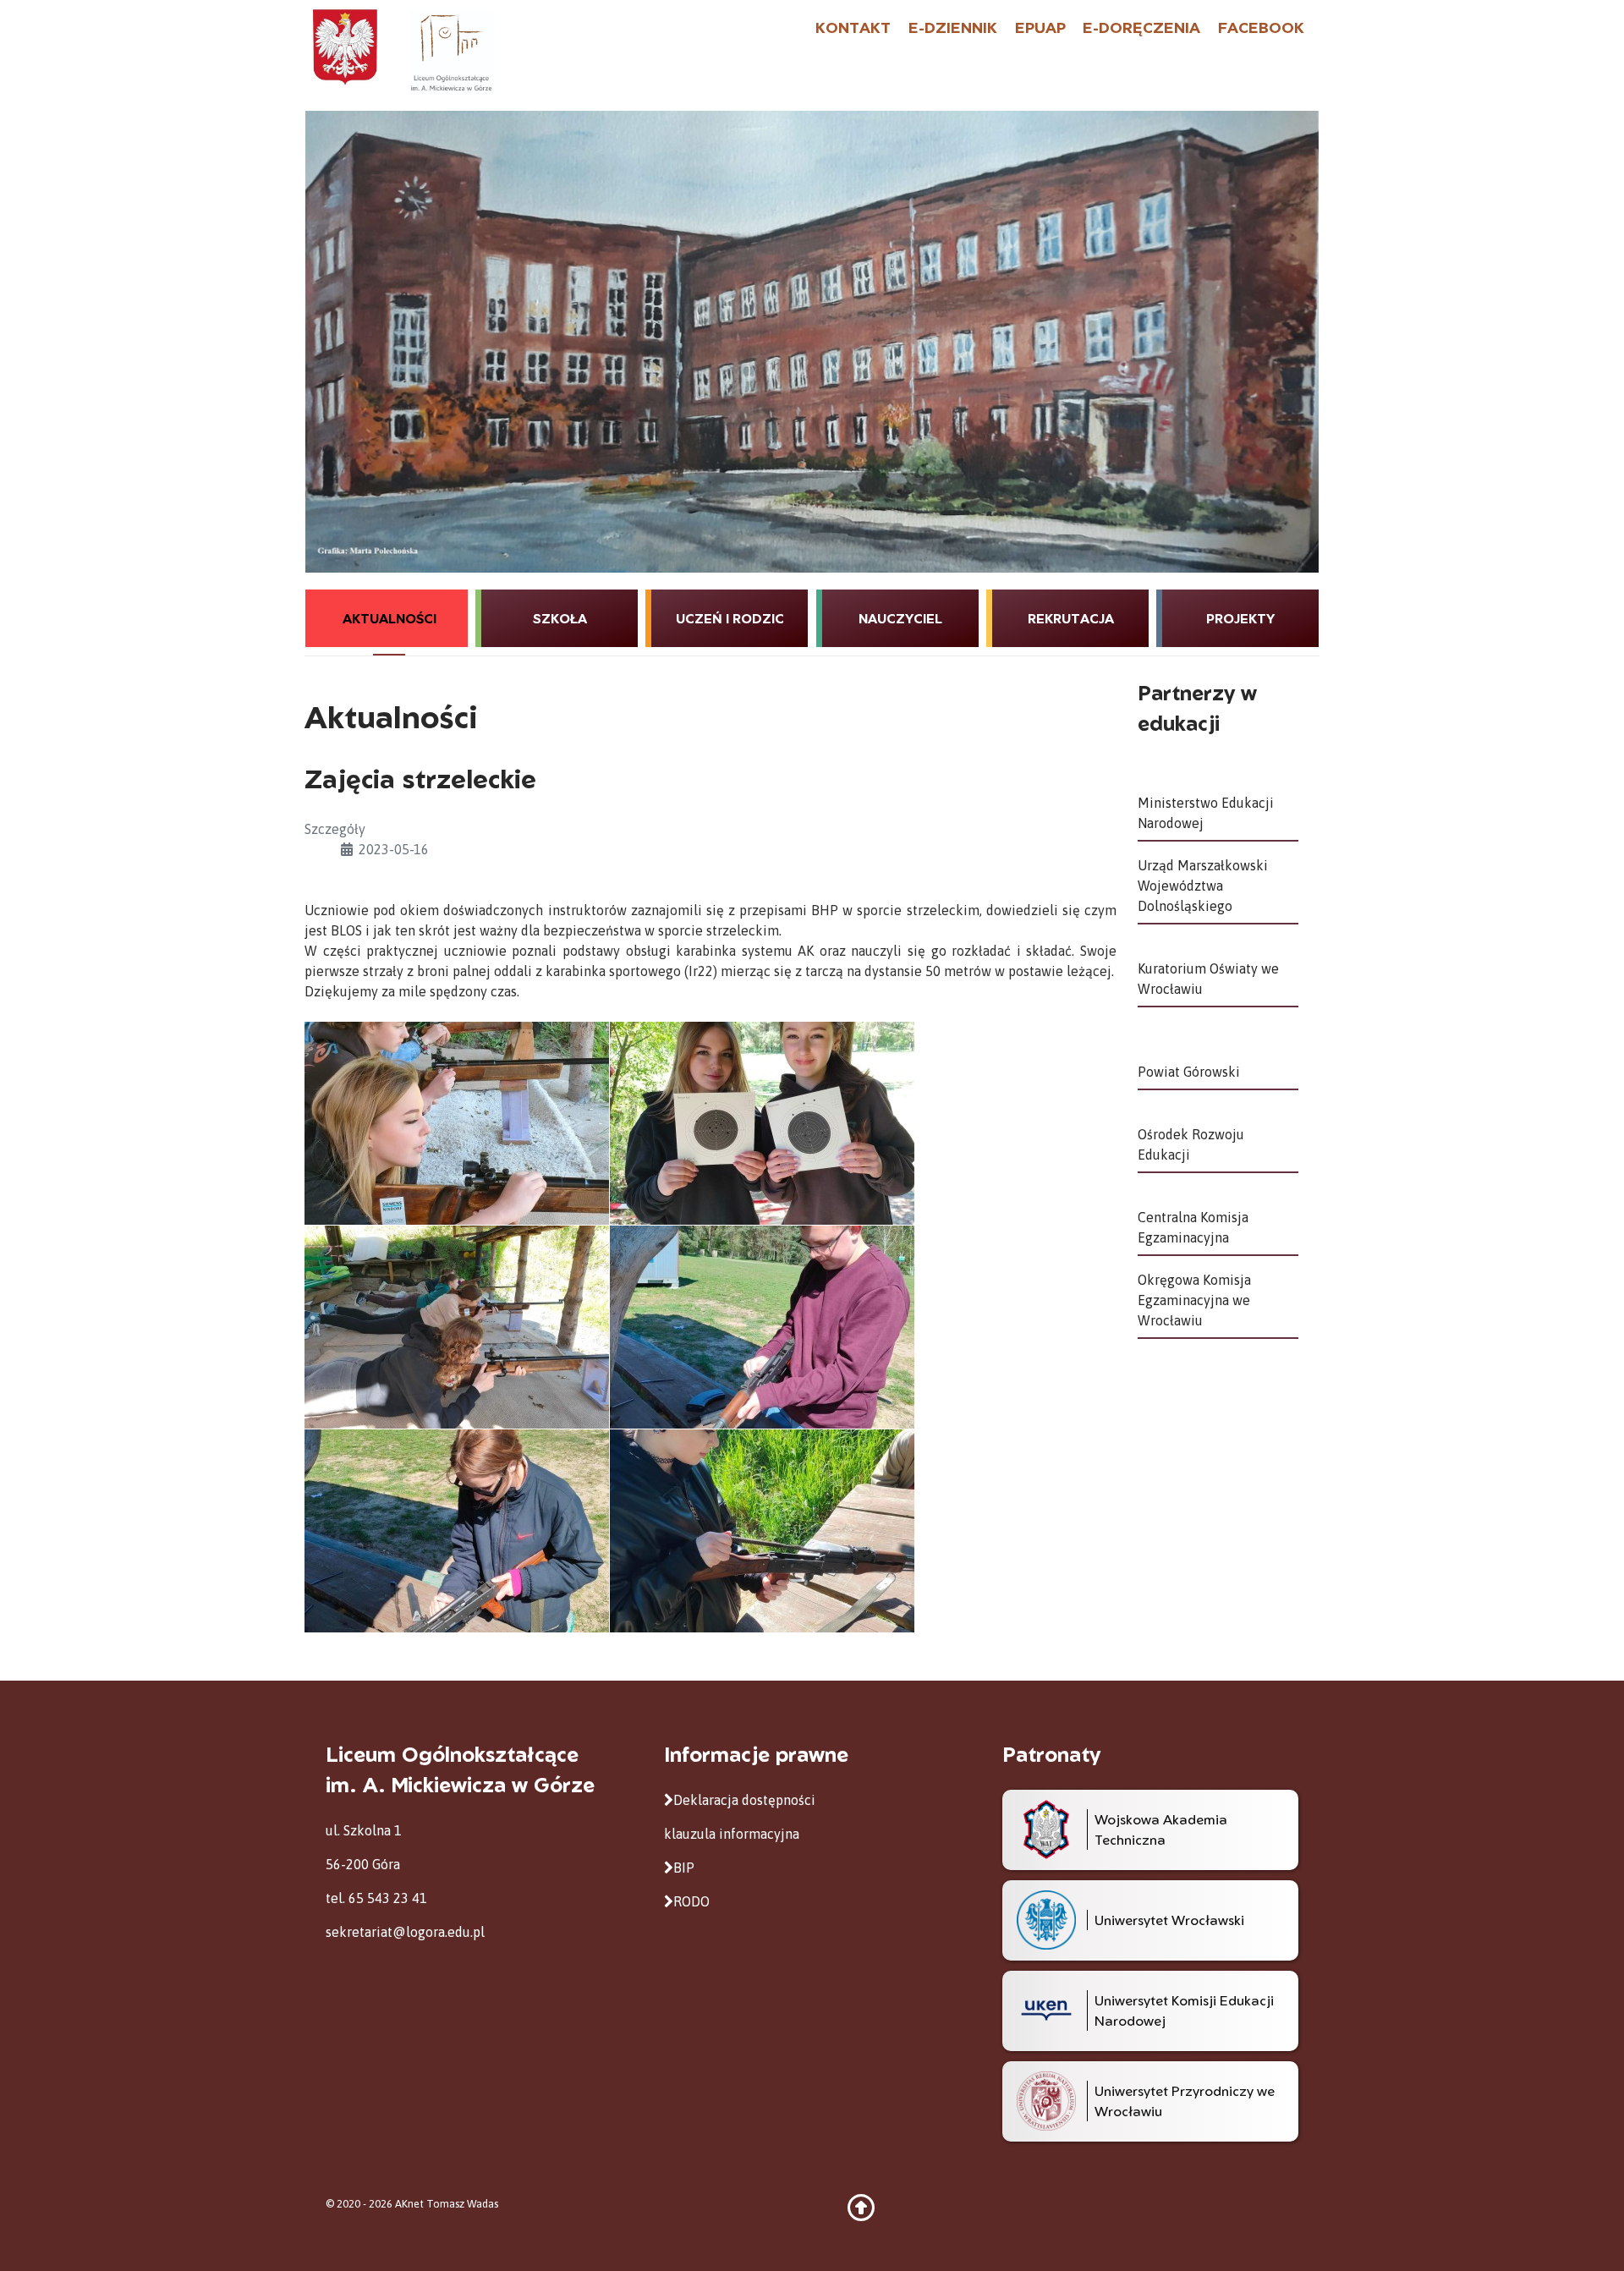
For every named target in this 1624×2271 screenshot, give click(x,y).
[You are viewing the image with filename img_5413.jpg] (457, 1531)
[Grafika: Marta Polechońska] (812, 342)
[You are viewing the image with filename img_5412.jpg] (762, 1327)
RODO (691, 1901)
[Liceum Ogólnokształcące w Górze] (451, 50)
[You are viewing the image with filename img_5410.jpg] (762, 1123)
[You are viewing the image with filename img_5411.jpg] (457, 1327)
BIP (684, 1868)
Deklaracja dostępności (744, 1800)
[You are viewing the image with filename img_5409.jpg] (457, 1123)
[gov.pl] (345, 46)
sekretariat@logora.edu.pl (405, 1932)
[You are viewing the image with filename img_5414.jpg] (762, 1531)
